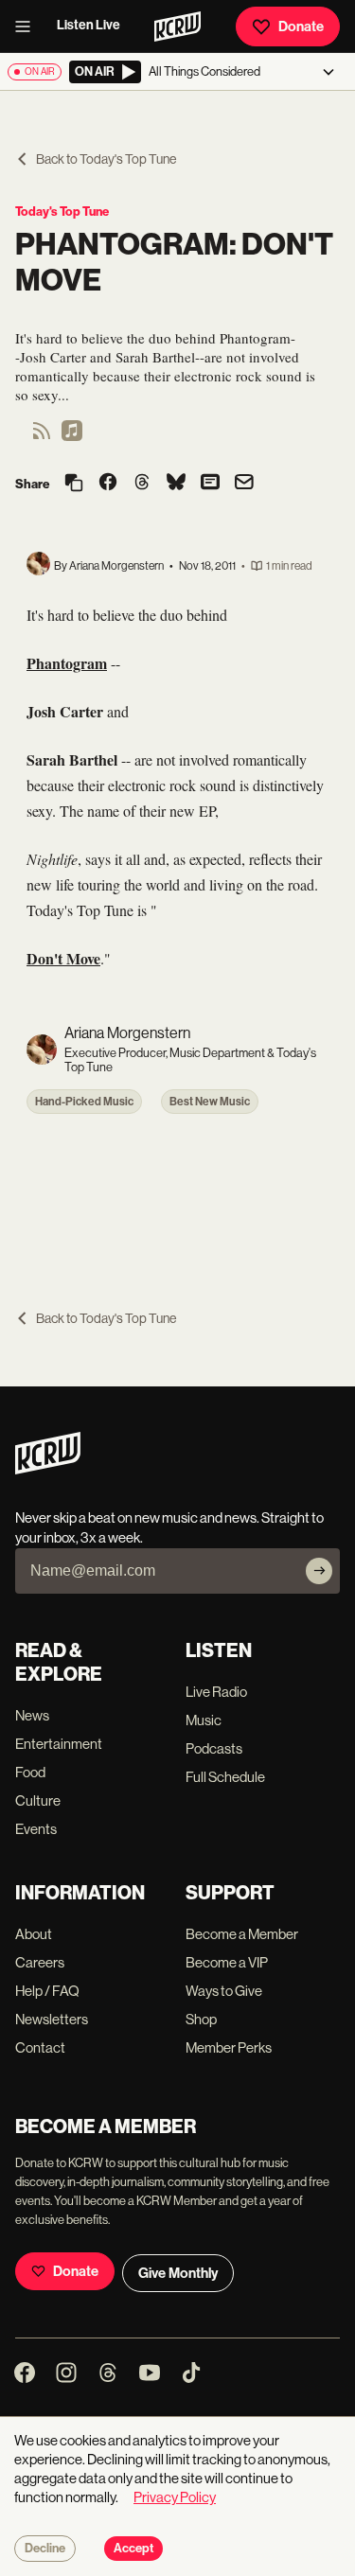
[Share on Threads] (142, 484)
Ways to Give (224, 1991)
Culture (38, 1800)
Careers (40, 1962)
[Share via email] (244, 484)
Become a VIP (227, 1962)
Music (204, 1720)
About (34, 1934)
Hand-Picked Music (84, 1102)
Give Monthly (178, 2273)
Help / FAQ (47, 1991)
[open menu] (28, 26)
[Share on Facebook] (108, 484)
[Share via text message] (210, 484)
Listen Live (89, 25)
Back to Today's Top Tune (106, 159)
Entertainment (59, 1744)
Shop (201, 2019)
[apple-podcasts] (72, 437)
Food (30, 1772)
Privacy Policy (175, 2497)
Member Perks (229, 2047)
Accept (133, 2549)
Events (36, 1829)
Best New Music (210, 1102)
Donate (301, 26)
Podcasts (214, 1748)
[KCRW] (48, 1469)
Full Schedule (225, 1777)
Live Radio (216, 1692)
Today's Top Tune (62, 212)
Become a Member (242, 1934)
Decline (45, 2549)
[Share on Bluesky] (176, 484)
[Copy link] (74, 484)
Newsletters (52, 2019)
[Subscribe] (319, 1571)
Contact (40, 2047)
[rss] (42, 437)
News (32, 1715)
